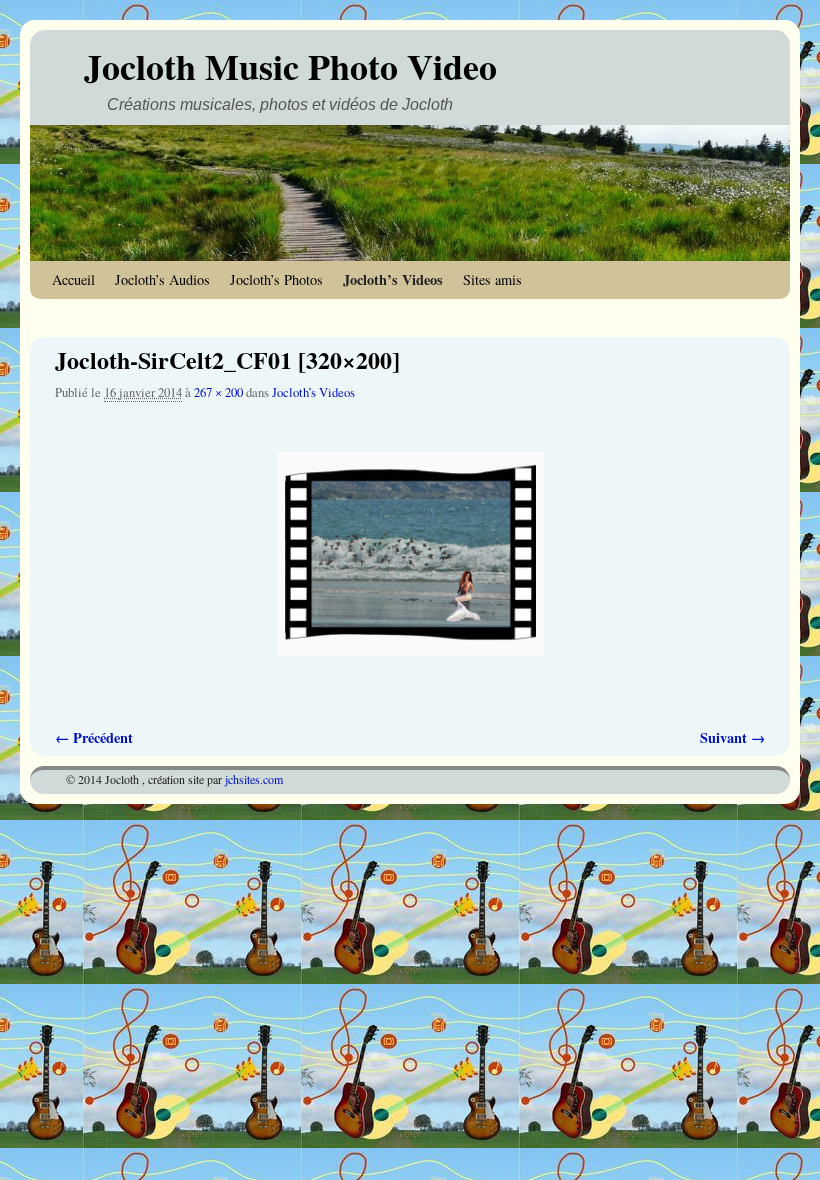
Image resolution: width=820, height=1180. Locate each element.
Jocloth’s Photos (276, 279)
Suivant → (732, 737)
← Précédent (94, 737)
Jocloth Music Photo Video (290, 66)
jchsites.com (254, 779)
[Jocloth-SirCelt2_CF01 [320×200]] (410, 554)
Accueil (73, 279)
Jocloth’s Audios (162, 279)
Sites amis (492, 279)
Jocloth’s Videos (393, 279)
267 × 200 (218, 392)
